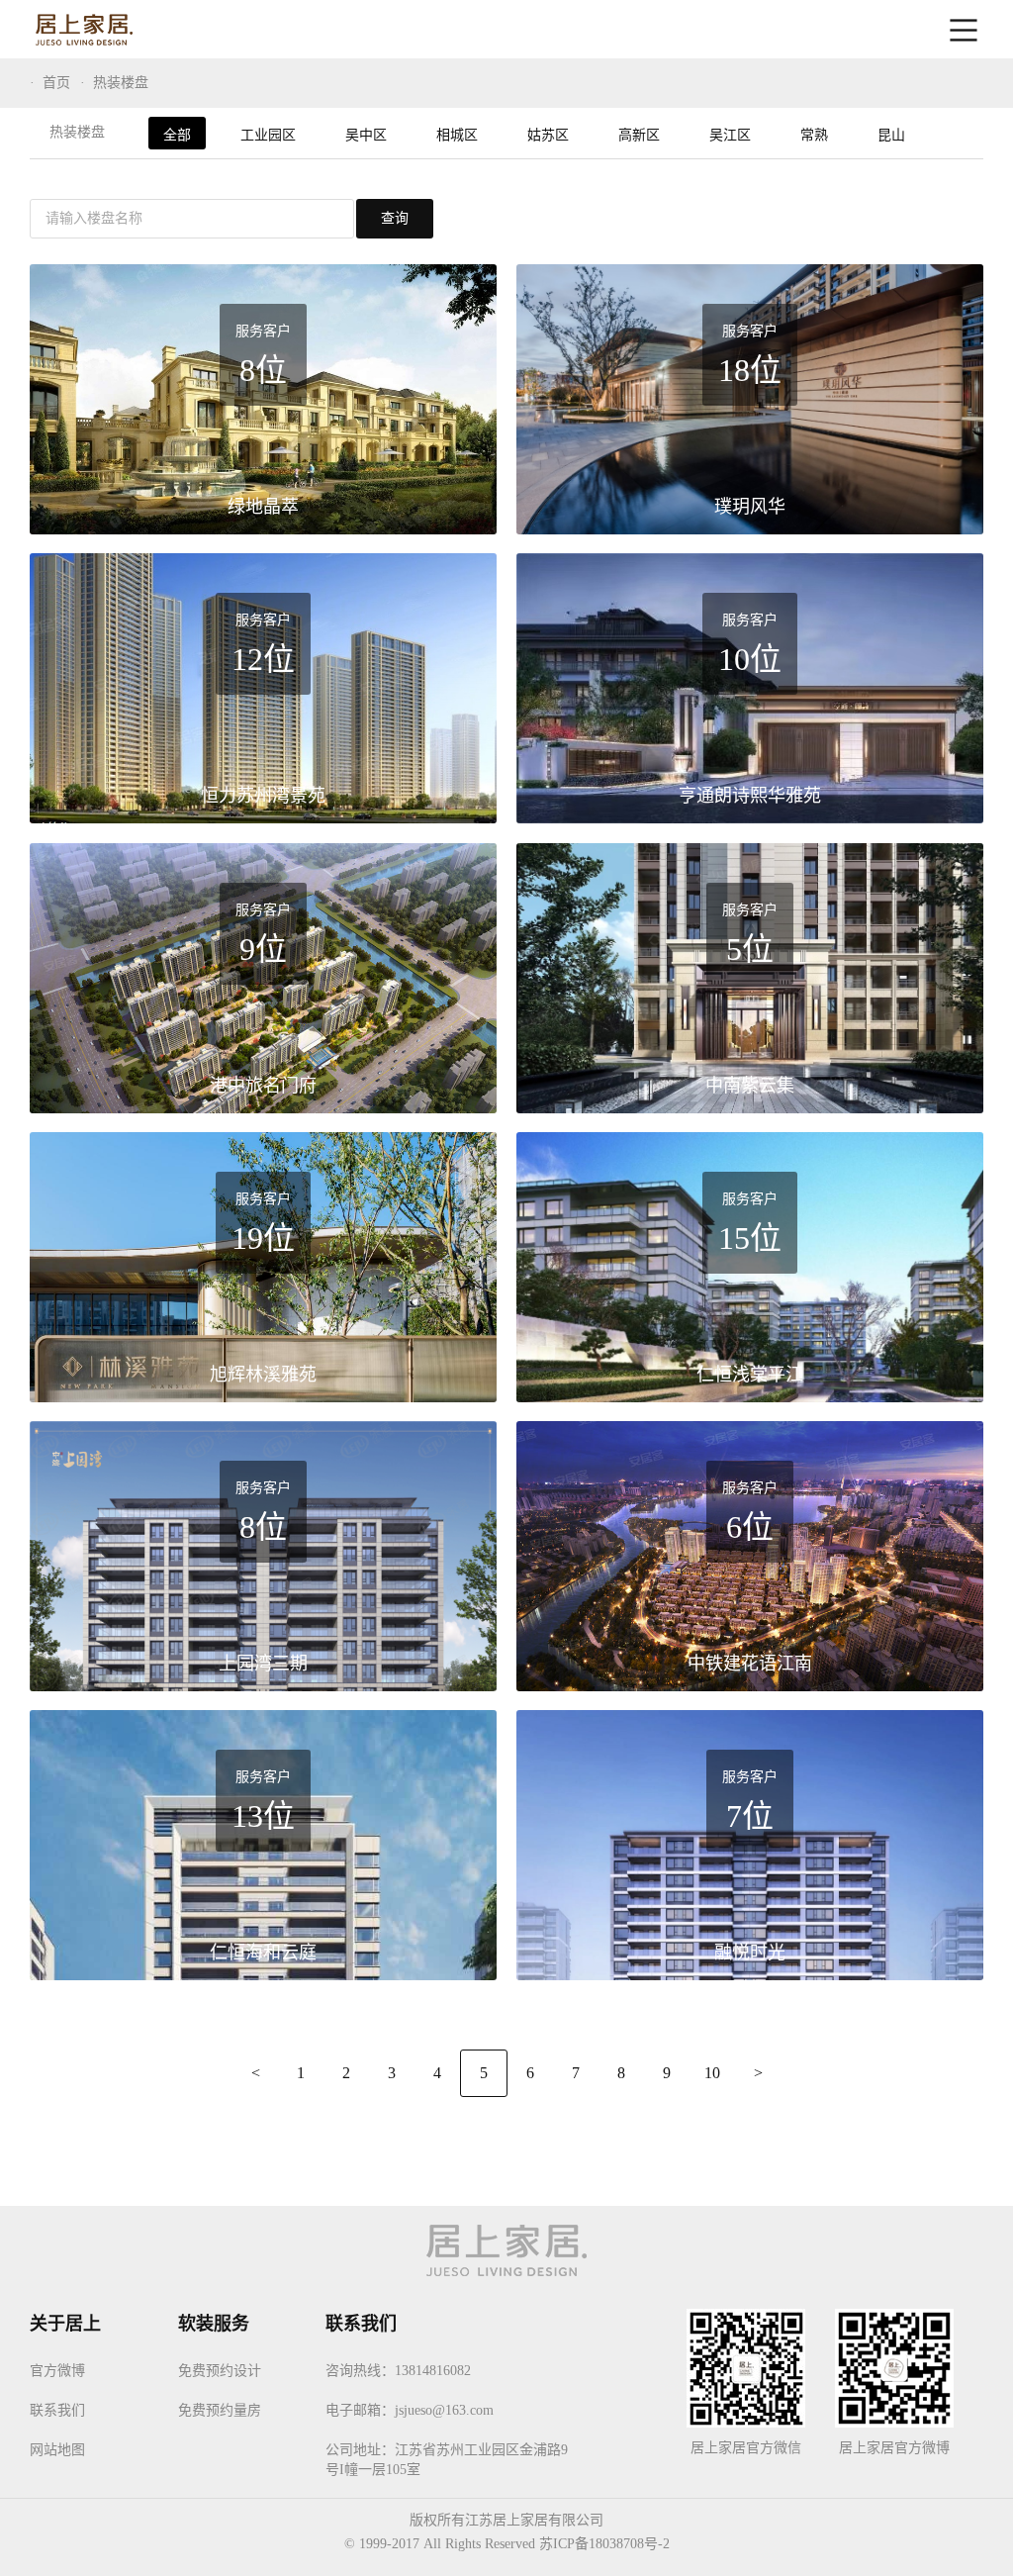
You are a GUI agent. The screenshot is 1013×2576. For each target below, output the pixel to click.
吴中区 (366, 135)
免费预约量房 (220, 2410)
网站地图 (57, 2450)
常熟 (814, 135)
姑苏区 (548, 135)
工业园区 (268, 135)
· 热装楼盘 (114, 83)
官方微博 (57, 2371)
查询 (395, 218)
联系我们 (57, 2410)
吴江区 (730, 135)
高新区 (639, 135)
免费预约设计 (220, 2371)
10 (712, 2073)
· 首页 (50, 83)
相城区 (457, 135)
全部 (177, 135)
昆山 (891, 135)
